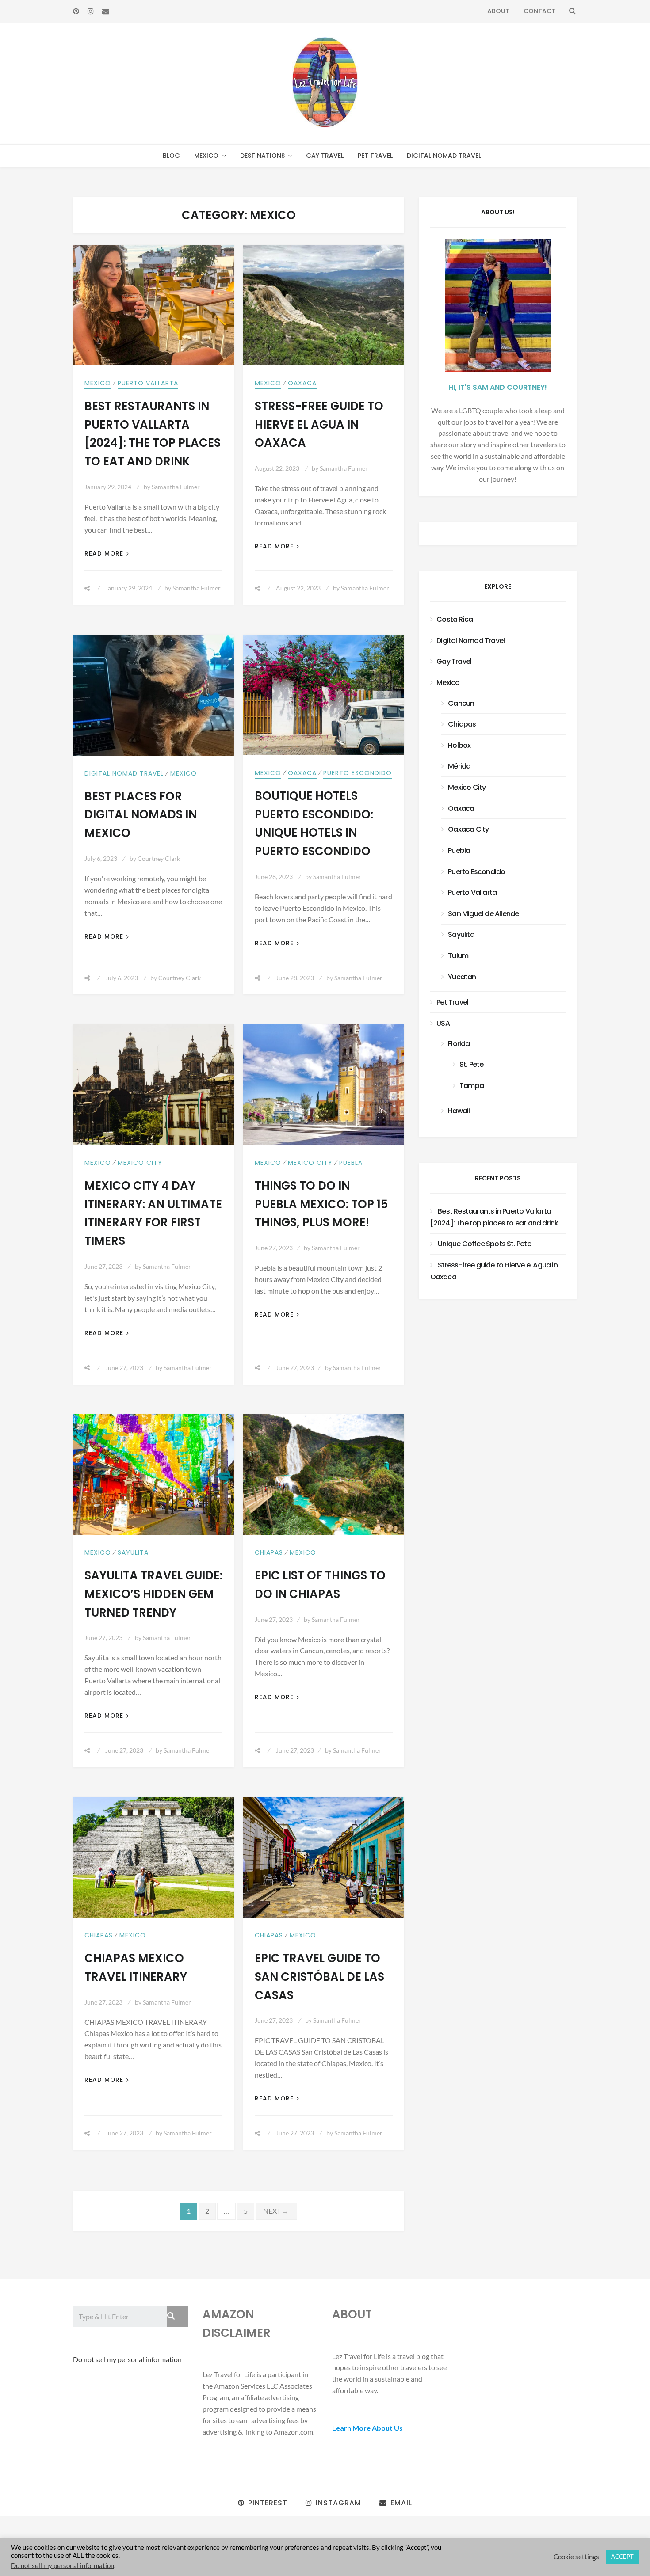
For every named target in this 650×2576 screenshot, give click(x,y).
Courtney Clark (159, 858)
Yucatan (462, 977)
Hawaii (459, 1111)
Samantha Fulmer (176, 487)
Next (276, 2211)
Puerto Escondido (357, 773)
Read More (104, 554)
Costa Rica (455, 619)
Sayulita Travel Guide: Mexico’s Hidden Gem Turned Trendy (153, 1594)
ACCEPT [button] (622, 2557)
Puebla (351, 1163)
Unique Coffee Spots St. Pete (484, 1244)
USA (443, 1023)
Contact (539, 11)
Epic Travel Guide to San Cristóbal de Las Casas (319, 1977)
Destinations (262, 156)
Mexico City (140, 1163)
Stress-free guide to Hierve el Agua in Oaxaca (319, 425)
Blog (171, 156)
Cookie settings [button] (576, 2557)
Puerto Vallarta (148, 383)
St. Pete (472, 1064)
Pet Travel (375, 156)
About (498, 11)
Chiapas (269, 1552)
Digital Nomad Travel (444, 156)
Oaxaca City (468, 829)
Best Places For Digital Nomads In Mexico (141, 815)
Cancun (461, 703)
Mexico (206, 156)
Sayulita (133, 1552)
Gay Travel (325, 156)
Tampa (472, 1086)
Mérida (459, 766)
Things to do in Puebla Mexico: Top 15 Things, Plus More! (321, 1204)
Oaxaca (302, 383)
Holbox (459, 745)
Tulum (458, 956)
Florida (459, 1044)
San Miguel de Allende (483, 914)
